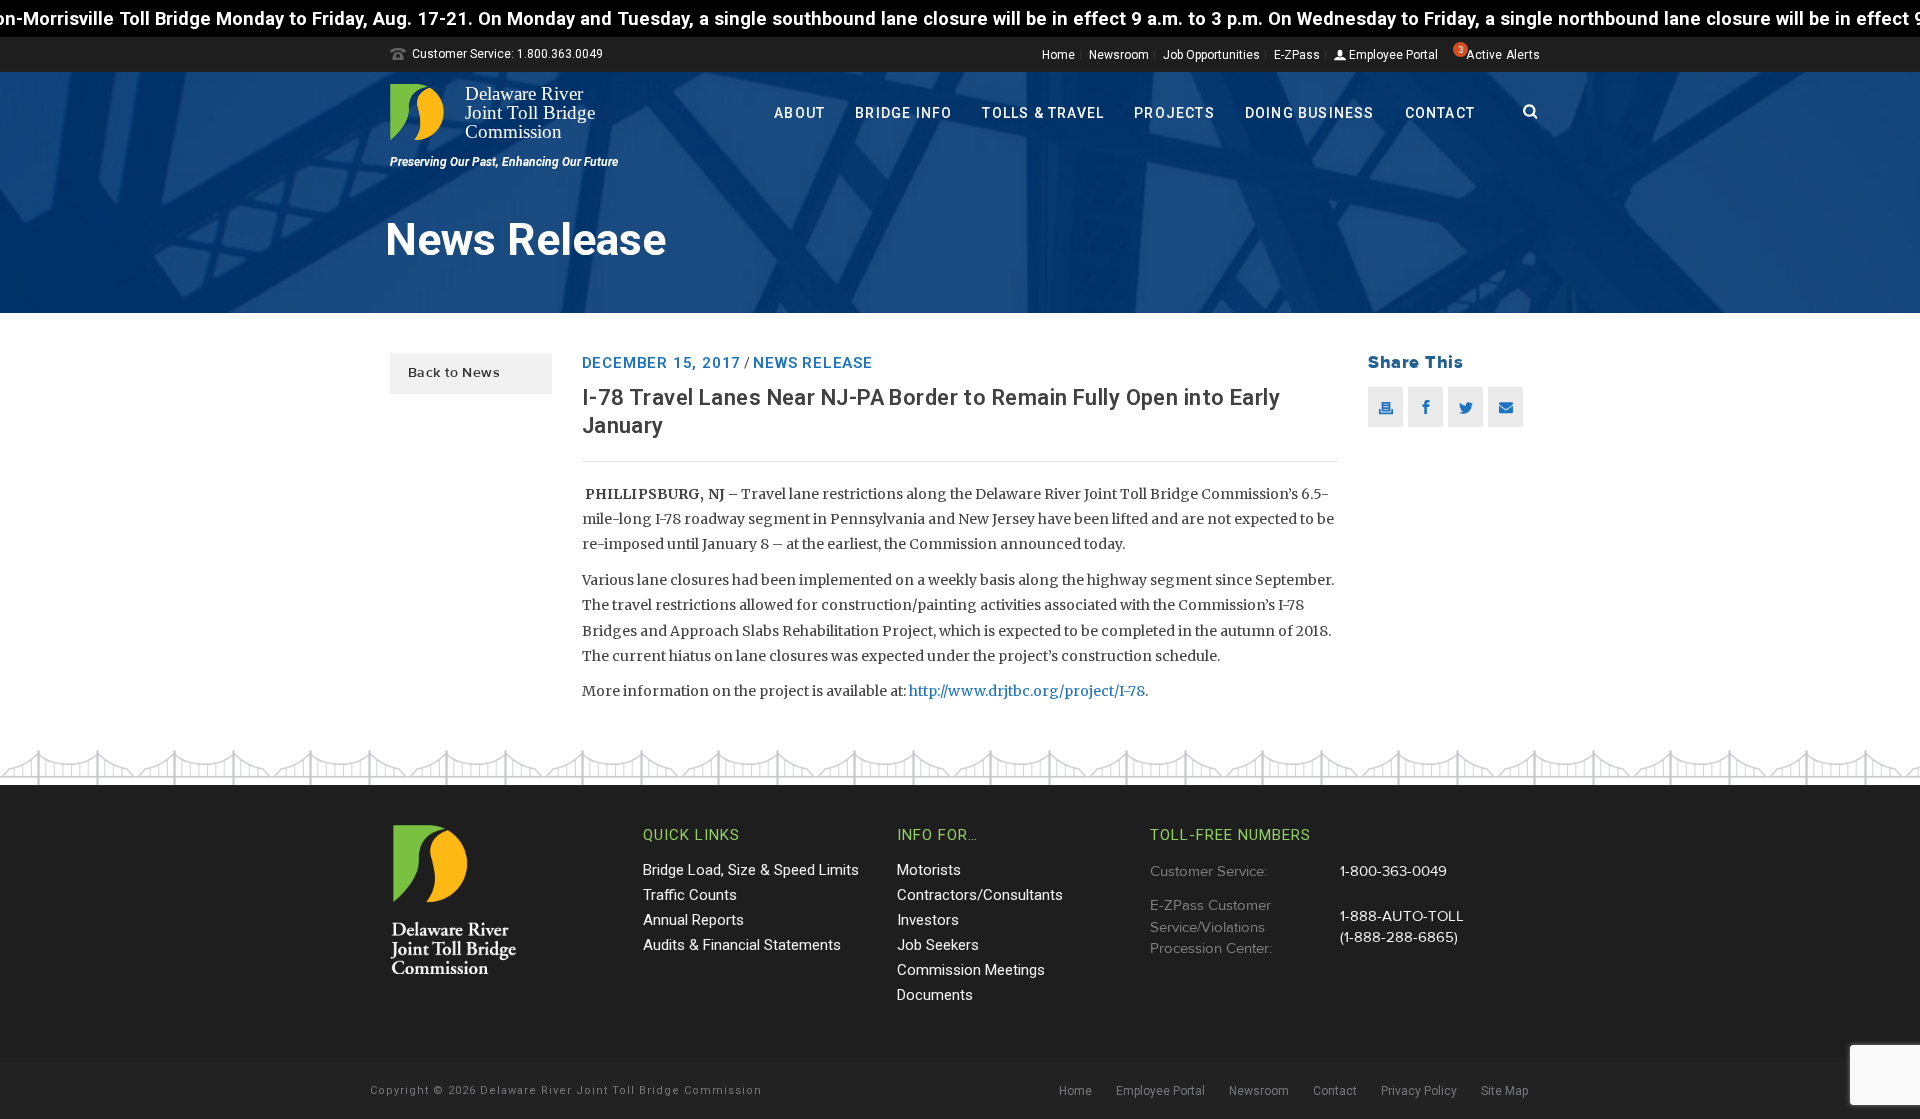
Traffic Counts (690, 895)
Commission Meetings (971, 970)
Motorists (929, 870)
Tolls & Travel (1043, 113)
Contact (1440, 113)
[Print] (1385, 407)
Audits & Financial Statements (742, 945)
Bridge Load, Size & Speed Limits (751, 870)
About (799, 113)
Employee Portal (1392, 55)
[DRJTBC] (500, 112)
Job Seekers (938, 945)
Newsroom (1119, 55)
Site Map (1504, 1091)
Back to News (454, 373)
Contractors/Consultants (980, 895)
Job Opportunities (1211, 55)
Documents (935, 995)
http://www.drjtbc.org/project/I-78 (1027, 691)
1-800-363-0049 (1393, 871)
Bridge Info (903, 113)
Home (1058, 55)
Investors (928, 920)
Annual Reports (693, 920)
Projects (1174, 113)
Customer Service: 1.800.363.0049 (507, 54)
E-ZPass (1297, 55)
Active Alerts (1503, 55)
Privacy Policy (1419, 1091)
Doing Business (1310, 113)
